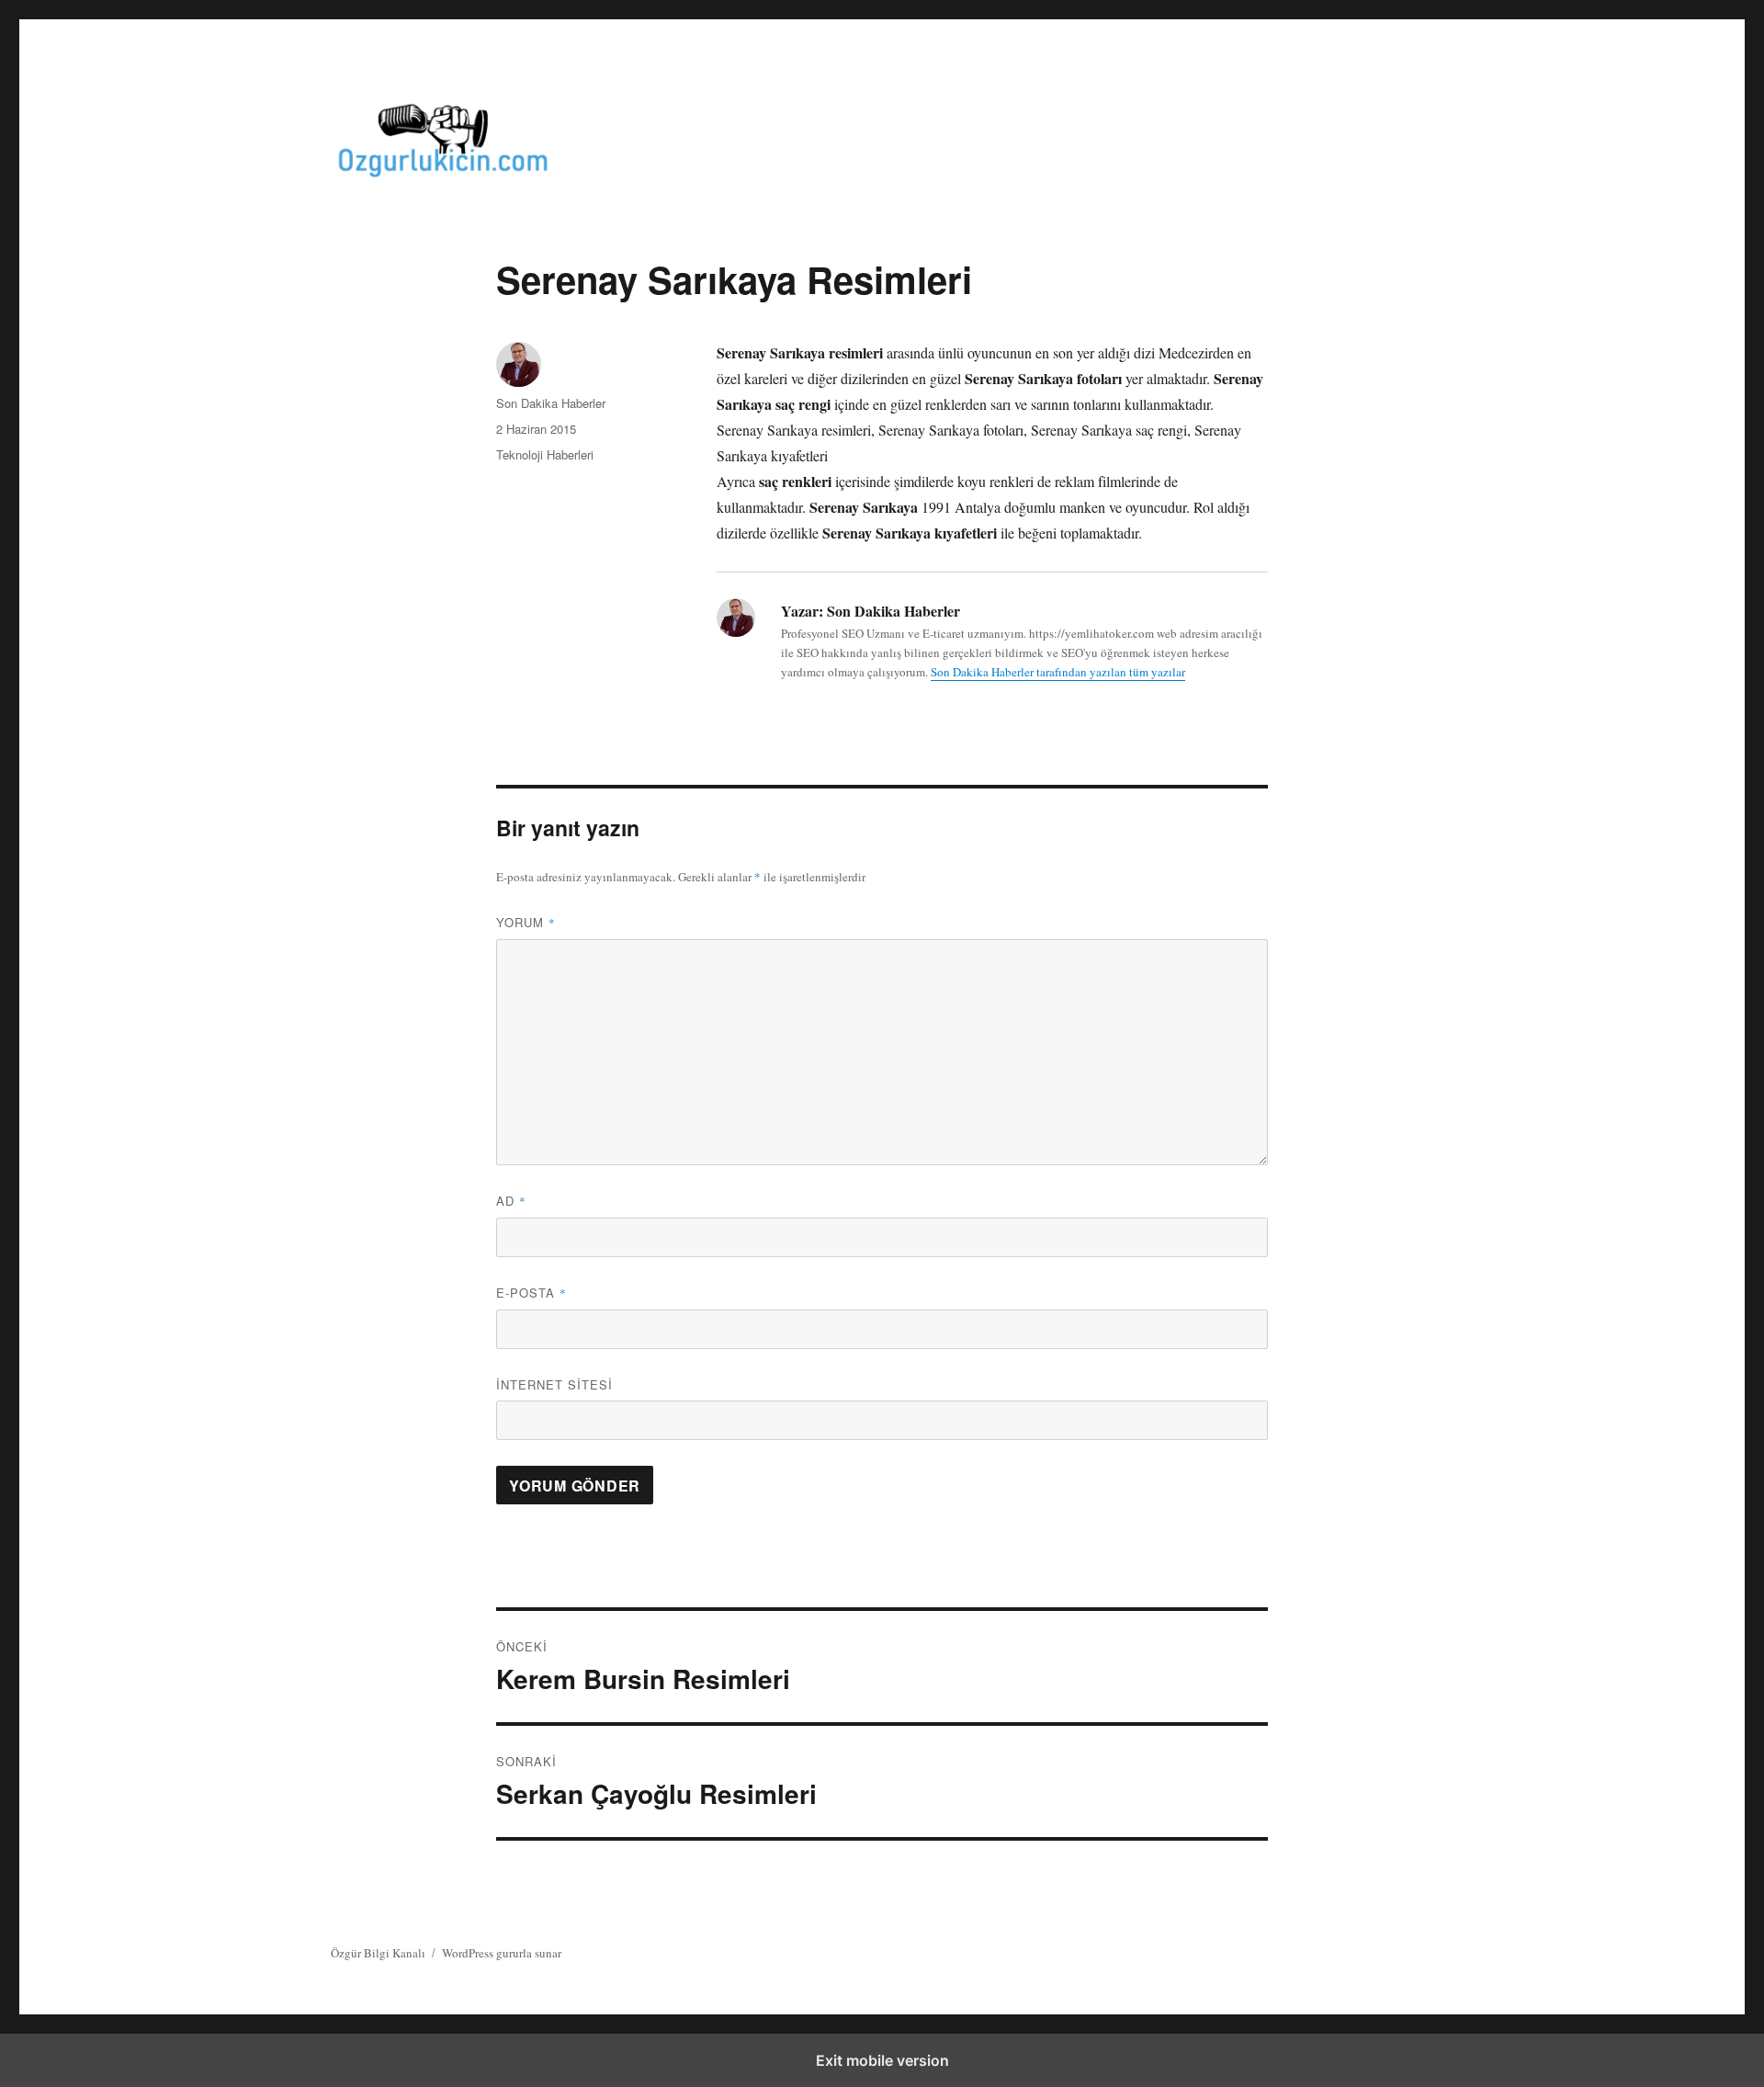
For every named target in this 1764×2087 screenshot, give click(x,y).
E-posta (531, 1293)
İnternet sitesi (554, 1384)
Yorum (526, 922)
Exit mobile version (882, 2060)
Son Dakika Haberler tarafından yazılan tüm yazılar (1058, 672)
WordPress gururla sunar (502, 1953)
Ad (511, 1201)
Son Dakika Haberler (551, 403)
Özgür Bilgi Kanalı (378, 1953)
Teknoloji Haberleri (545, 454)
